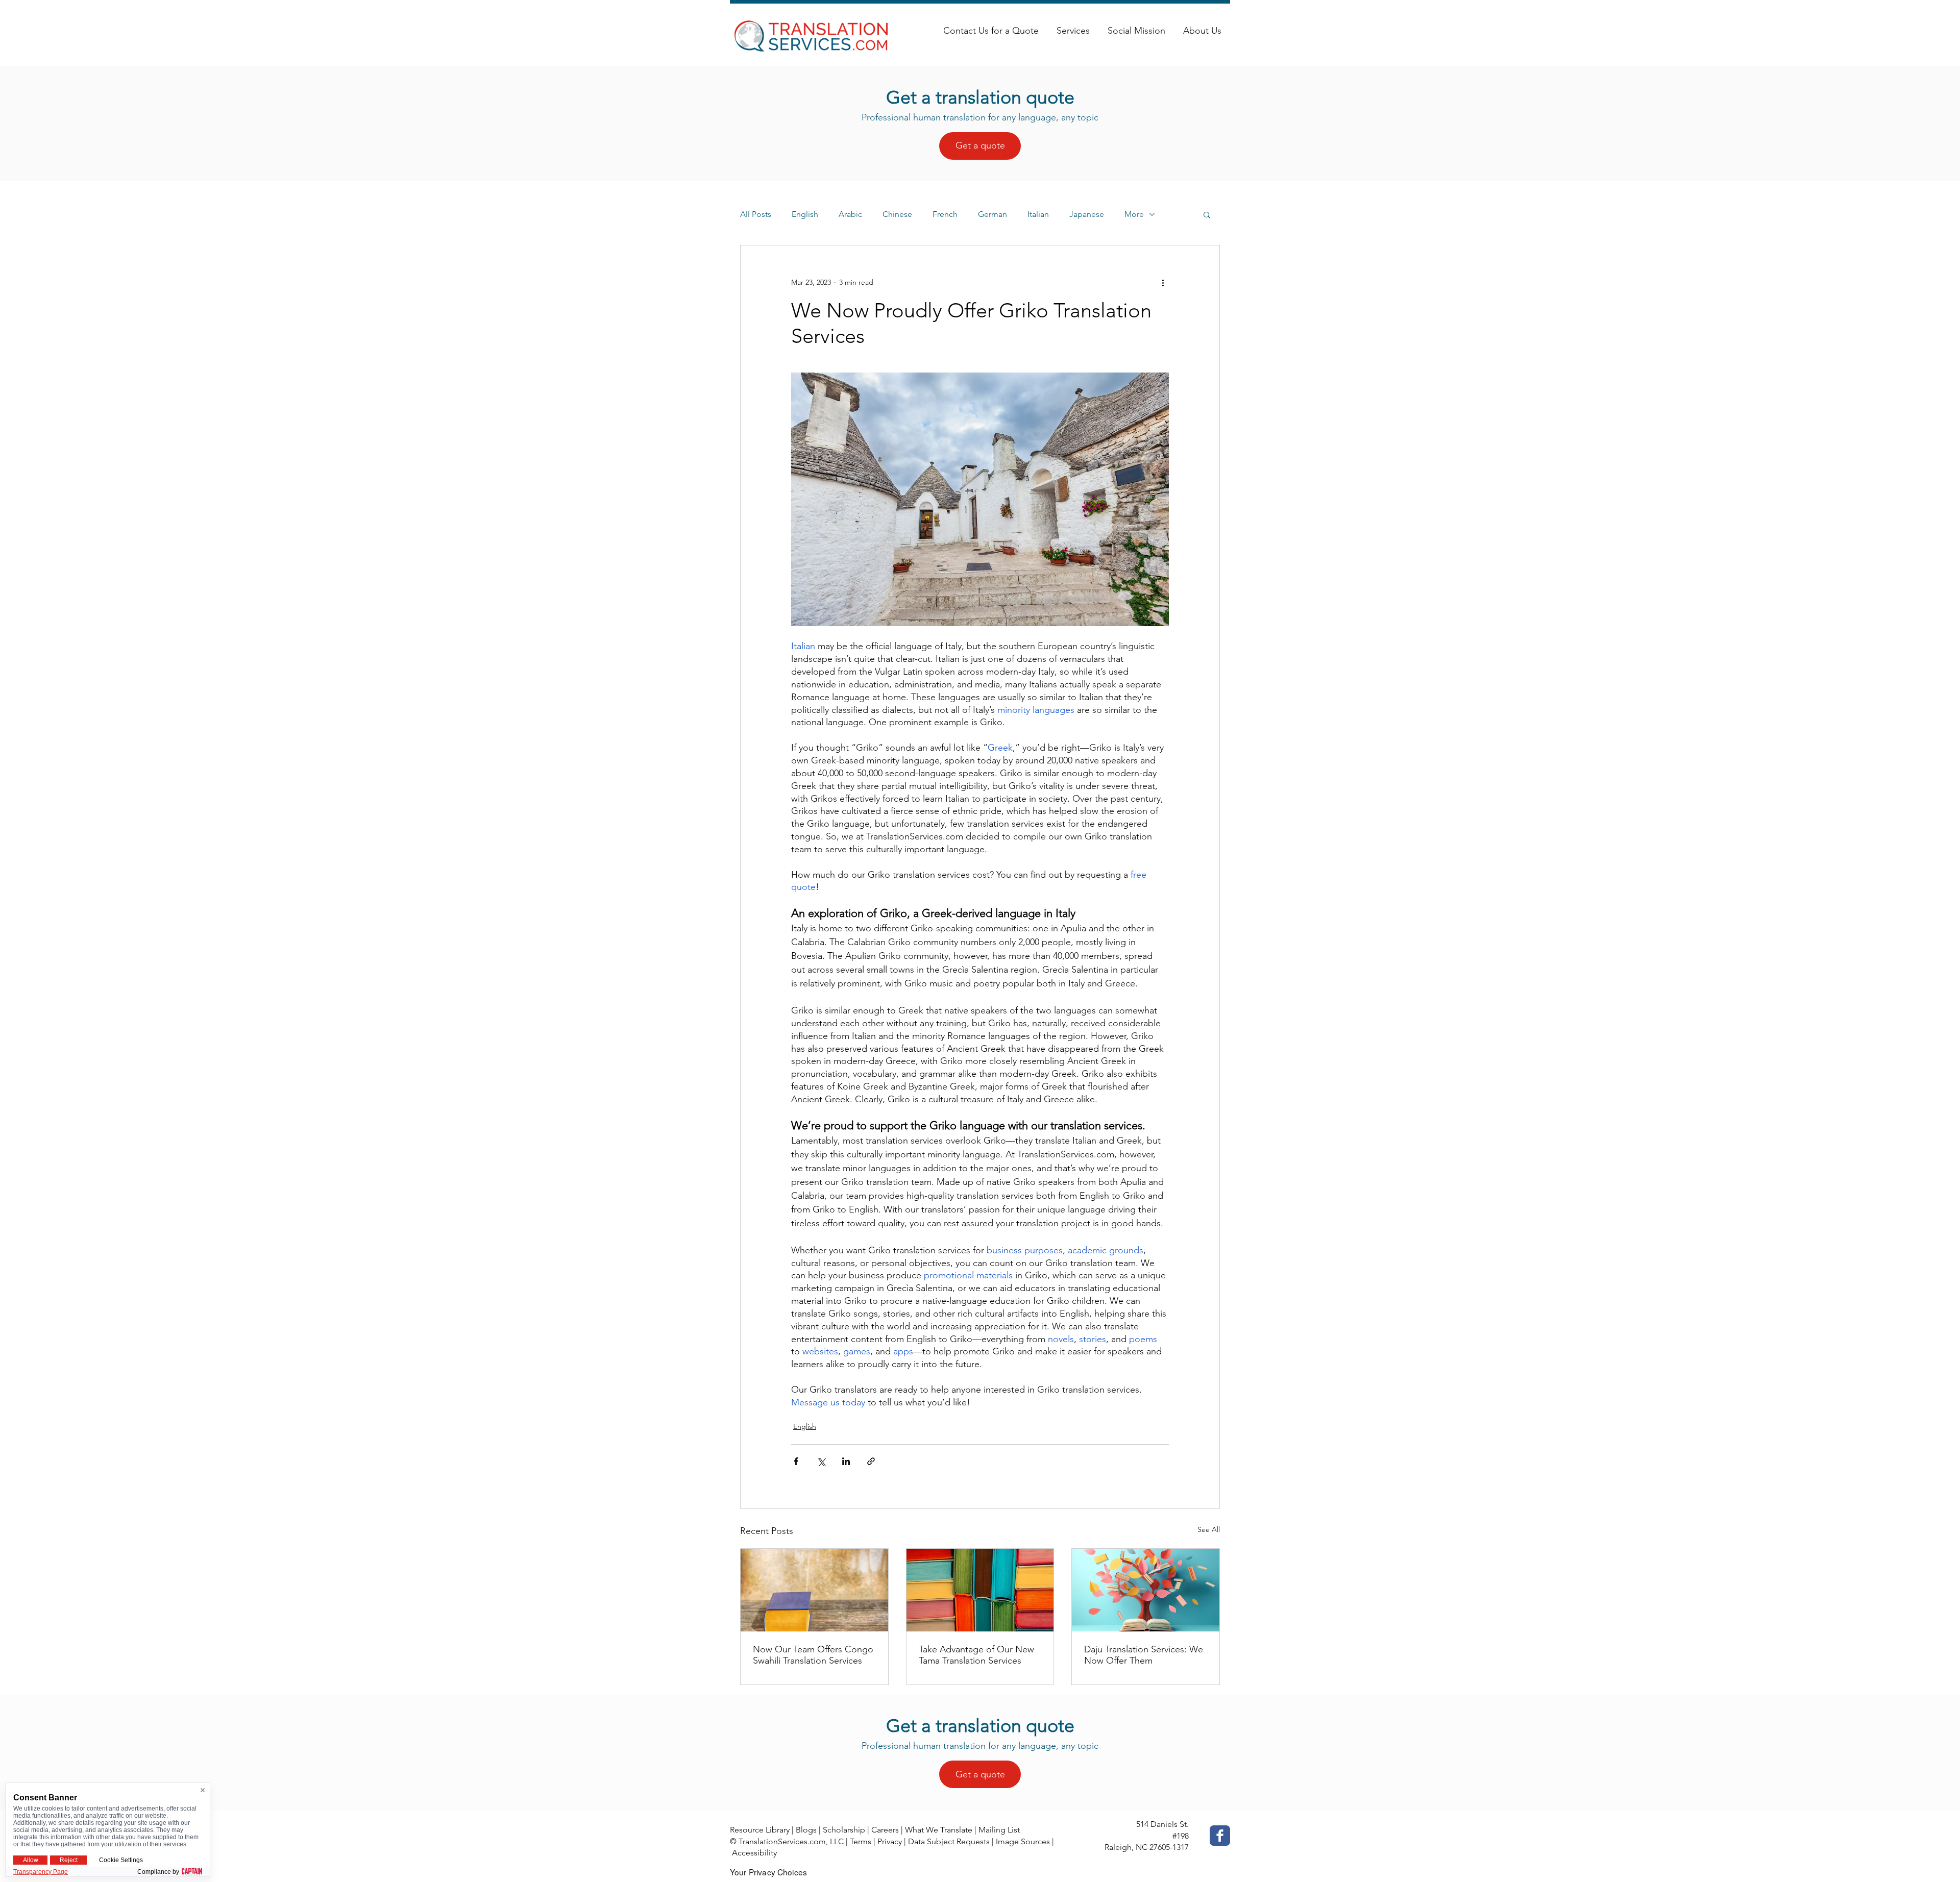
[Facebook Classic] (1220, 1836)
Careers (885, 1830)
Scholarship (844, 1830)
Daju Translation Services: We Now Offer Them (1144, 1655)
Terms (861, 1841)
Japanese (1087, 214)
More (1134, 214)
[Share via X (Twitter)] (821, 1461)
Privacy (890, 1841)
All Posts (756, 214)
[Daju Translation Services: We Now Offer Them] (1146, 1590)
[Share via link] (871, 1461)
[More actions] (1163, 282)
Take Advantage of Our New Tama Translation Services (976, 1655)
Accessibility (754, 1853)
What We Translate (939, 1830)
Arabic (850, 214)
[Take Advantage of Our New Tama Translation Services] (980, 1590)
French (945, 214)
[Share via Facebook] (796, 1461)
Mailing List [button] (999, 1830)
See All (1209, 1529)
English (805, 214)
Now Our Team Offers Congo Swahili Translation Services (813, 1655)
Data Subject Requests (949, 1841)
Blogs (806, 1830)
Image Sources (1023, 1841)
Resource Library (760, 1830)
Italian (1038, 214)
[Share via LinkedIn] (846, 1461)
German (993, 214)
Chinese (897, 214)
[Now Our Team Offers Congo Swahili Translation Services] (814, 1590)
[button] (1207, 214)
